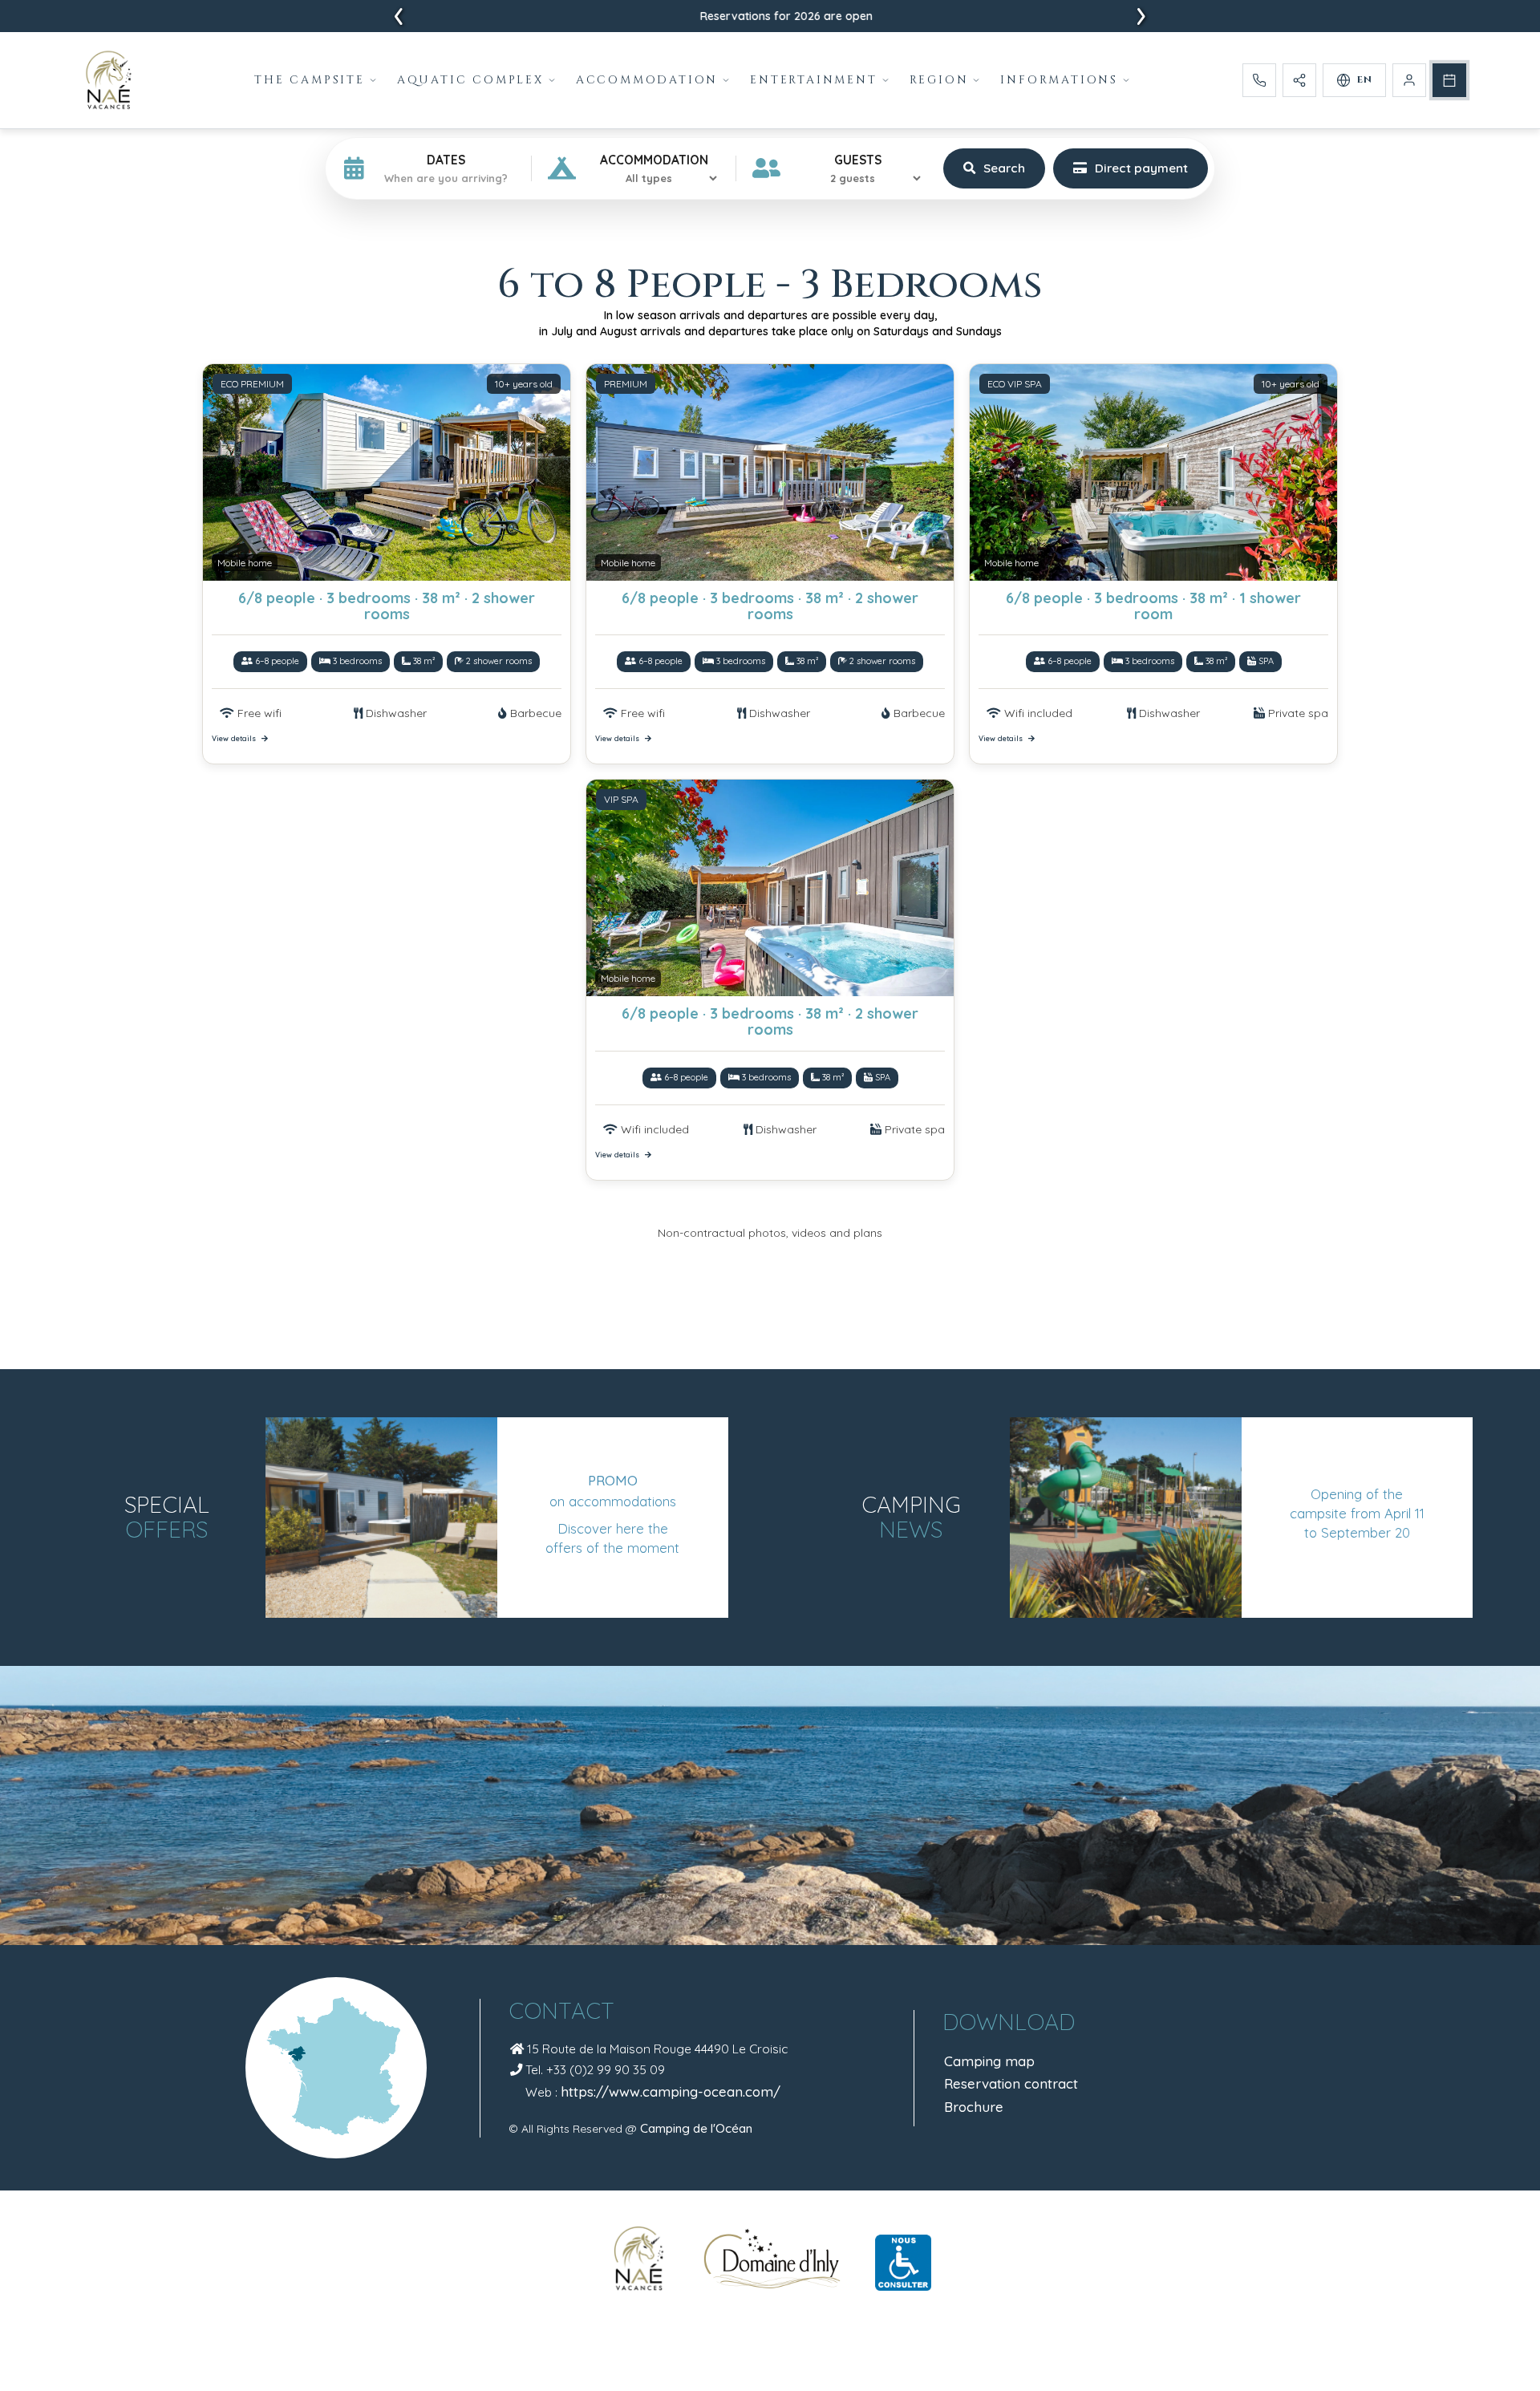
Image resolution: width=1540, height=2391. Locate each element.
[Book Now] (1449, 80)
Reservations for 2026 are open (770, 16)
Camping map (989, 2061)
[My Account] (1409, 80)
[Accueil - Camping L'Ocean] (109, 80)
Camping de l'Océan (696, 2128)
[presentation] (399, 17)
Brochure (974, 2107)
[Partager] (1299, 80)
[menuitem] (316, 80)
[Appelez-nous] (1259, 80)
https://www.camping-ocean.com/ (671, 2091)
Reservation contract (1011, 2083)
